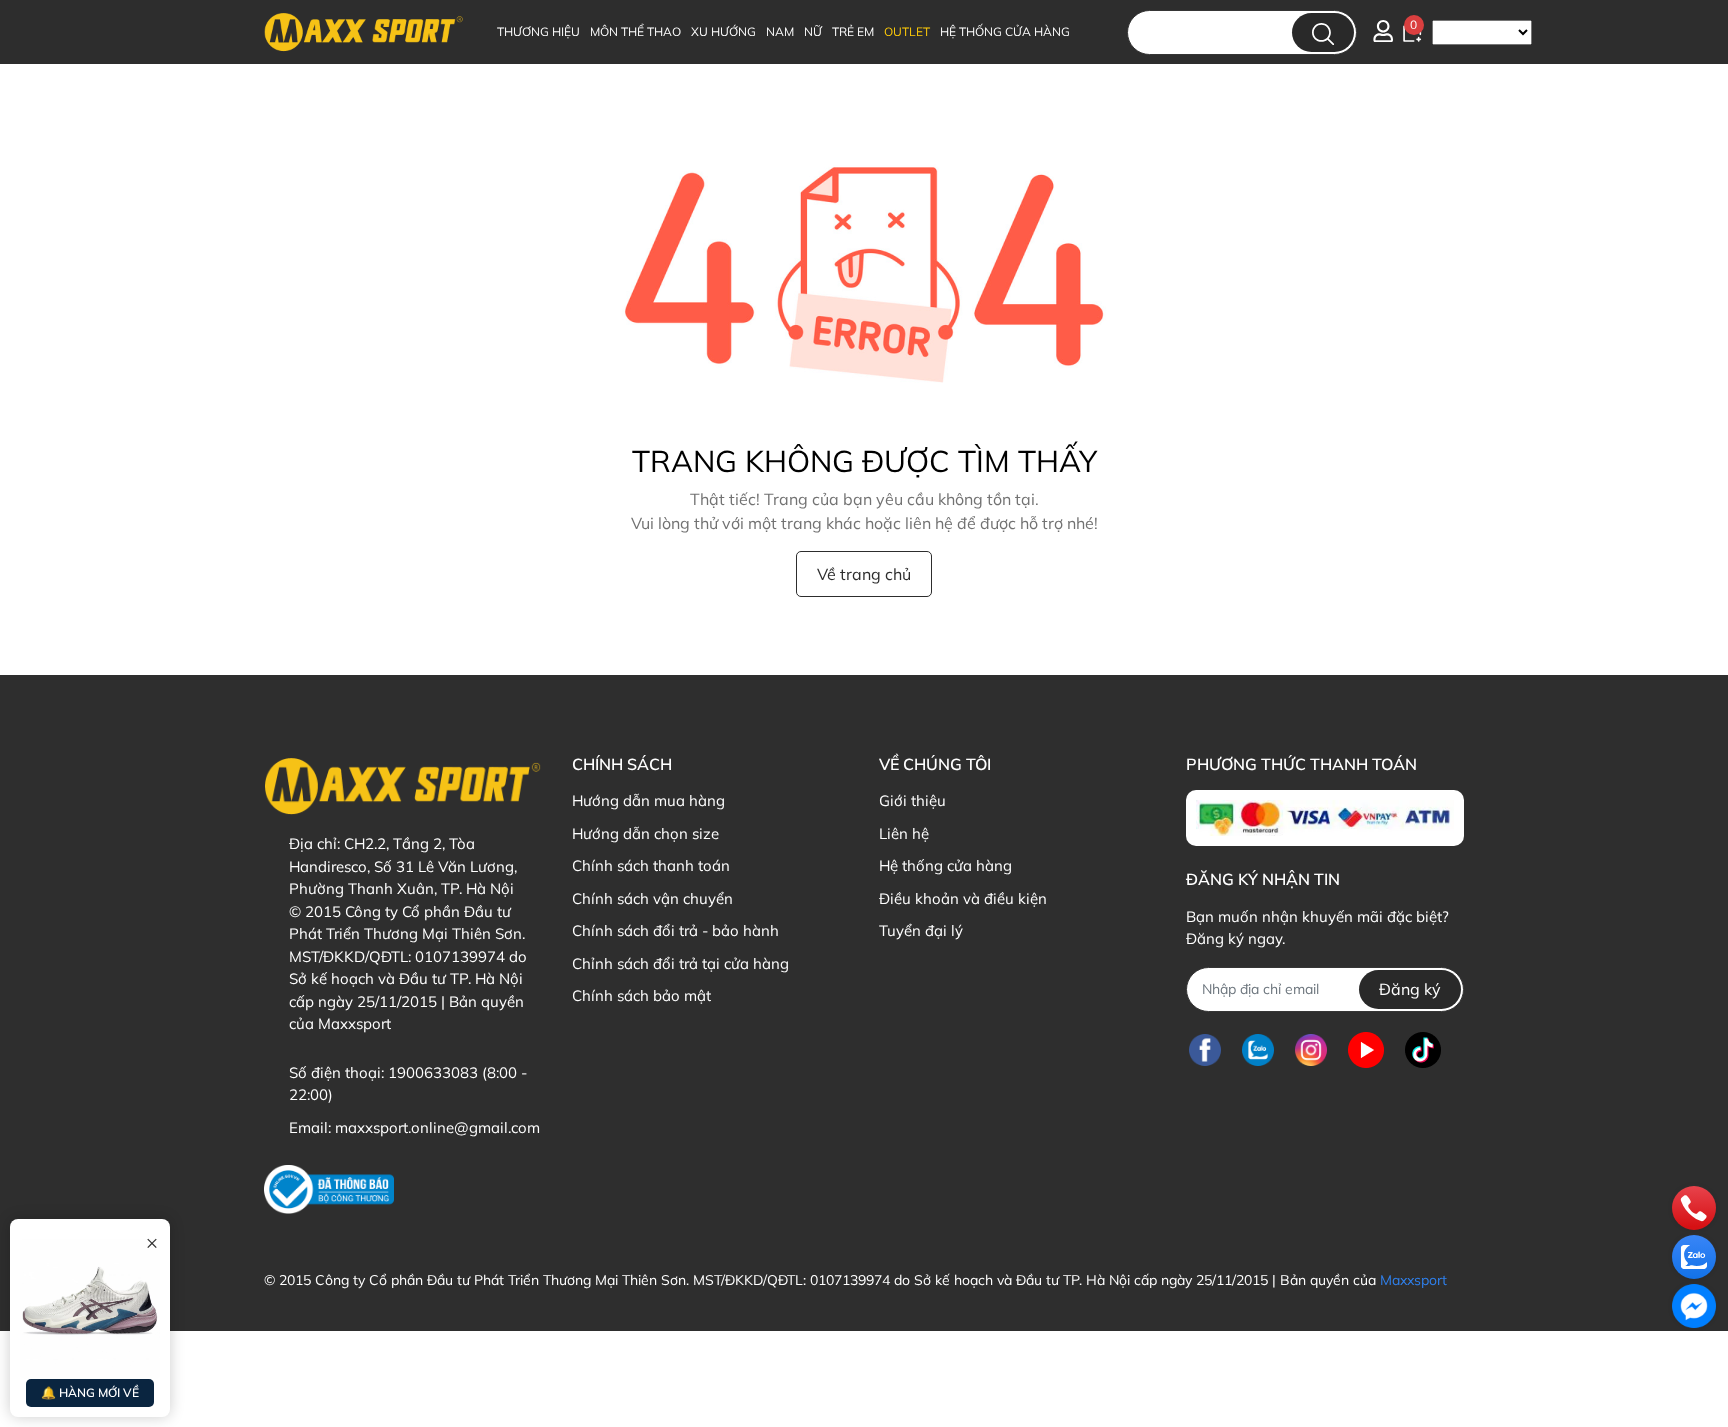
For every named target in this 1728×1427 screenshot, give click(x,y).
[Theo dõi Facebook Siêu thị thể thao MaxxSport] (1205, 1050)
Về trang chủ (864, 574)
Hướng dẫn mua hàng (648, 800)
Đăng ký (1410, 989)
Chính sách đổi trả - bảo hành (675, 930)
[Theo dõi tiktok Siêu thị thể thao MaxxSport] (1423, 1050)
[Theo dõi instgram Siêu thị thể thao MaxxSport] (1311, 1050)
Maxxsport (1413, 1280)
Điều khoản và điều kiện (963, 898)
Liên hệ (904, 833)
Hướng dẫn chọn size (645, 833)
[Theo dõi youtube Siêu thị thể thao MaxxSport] (1366, 1050)
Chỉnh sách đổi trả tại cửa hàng (680, 963)
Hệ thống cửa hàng (945, 865)
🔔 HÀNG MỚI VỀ (90, 1392)
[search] (1323, 32)
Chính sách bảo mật (641, 995)
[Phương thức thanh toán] (1324, 818)
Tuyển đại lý (921, 930)
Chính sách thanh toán (651, 865)
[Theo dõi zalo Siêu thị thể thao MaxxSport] (1258, 1050)
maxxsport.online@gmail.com (437, 1127)
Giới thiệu (912, 800)
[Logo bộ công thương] (329, 1189)
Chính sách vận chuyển (652, 898)
